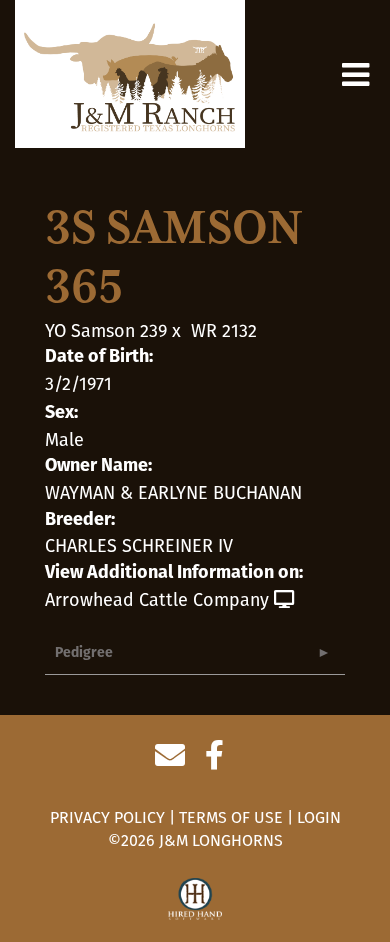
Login (319, 817)
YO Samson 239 (106, 331)
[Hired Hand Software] (195, 900)
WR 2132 (224, 331)
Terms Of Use (231, 817)
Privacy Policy (107, 817)
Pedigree (84, 653)
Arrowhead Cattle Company (157, 600)
